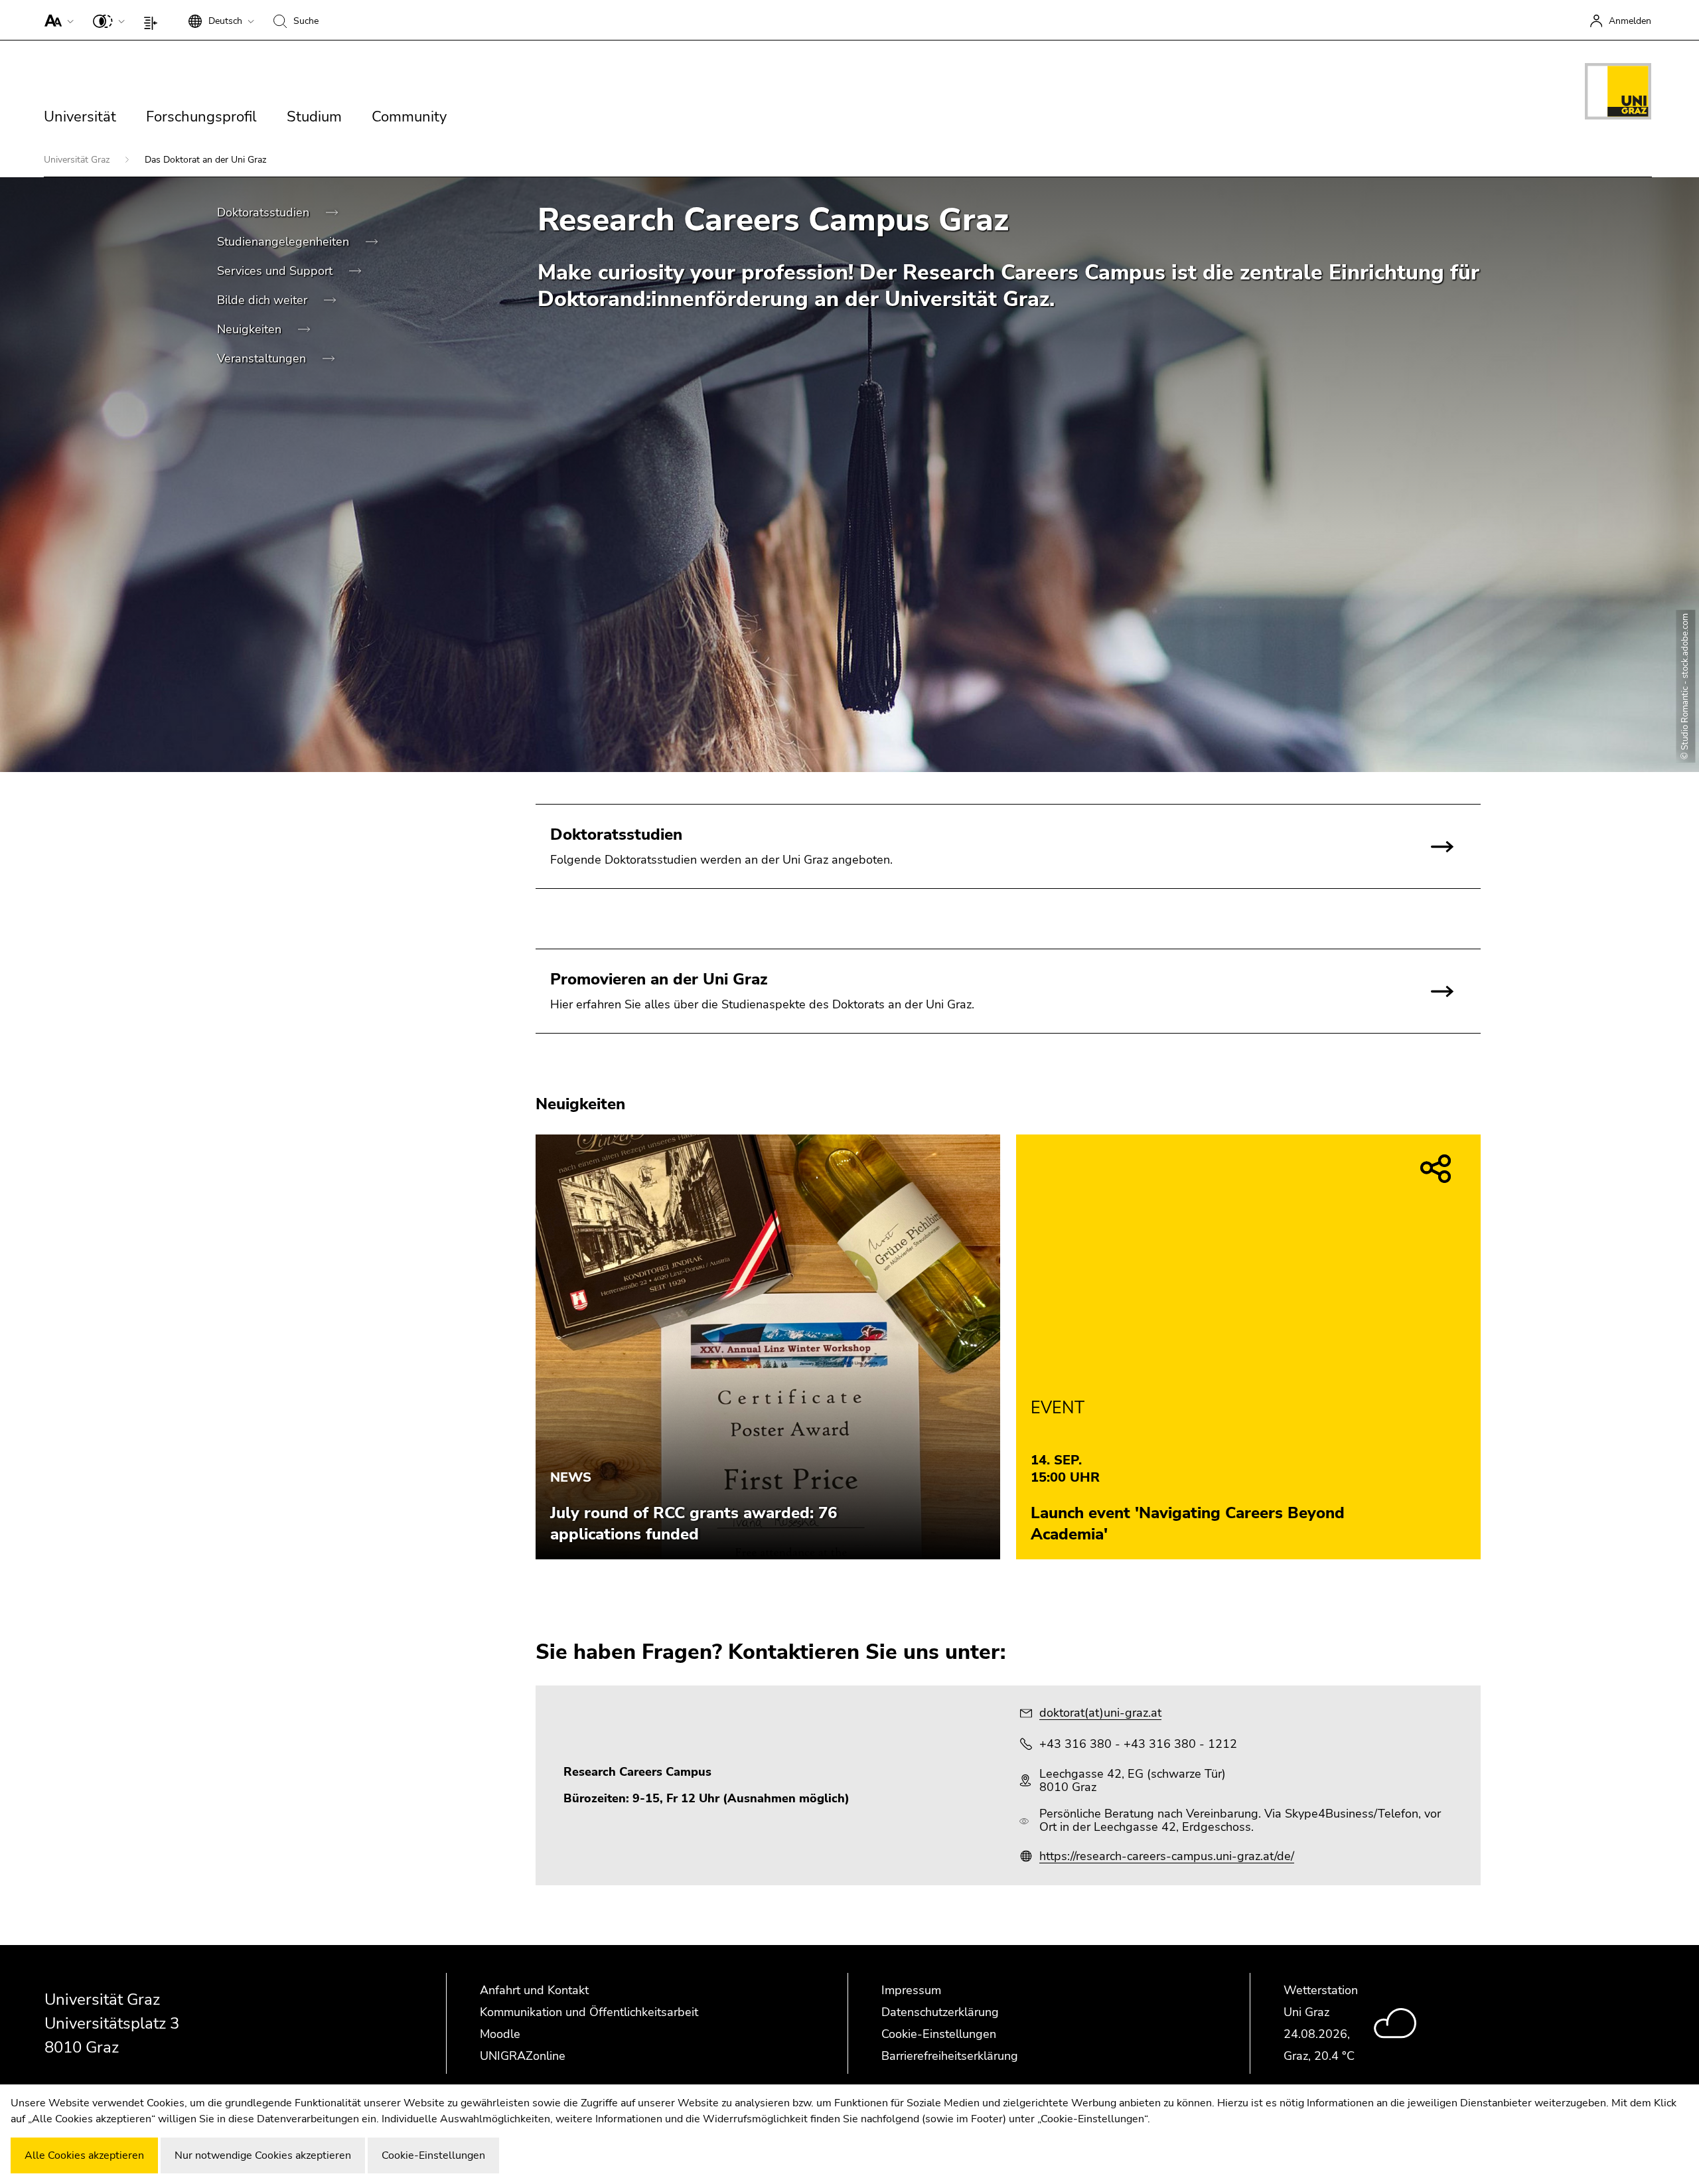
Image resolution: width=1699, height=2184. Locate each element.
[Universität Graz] (1618, 94)
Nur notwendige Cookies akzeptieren (263, 2155)
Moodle (500, 2034)
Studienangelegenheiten (285, 242)
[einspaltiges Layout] (154, 20)
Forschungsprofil (201, 117)
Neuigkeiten (251, 329)
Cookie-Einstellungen (939, 2034)
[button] (56, 20)
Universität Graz (78, 160)
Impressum (911, 1990)
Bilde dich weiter (264, 300)
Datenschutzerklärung (940, 2012)
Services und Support (276, 271)
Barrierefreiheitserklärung (950, 2056)
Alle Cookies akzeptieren (84, 2155)
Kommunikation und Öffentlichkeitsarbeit (589, 2012)
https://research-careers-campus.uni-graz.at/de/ (1167, 1856)
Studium (314, 117)
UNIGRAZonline (523, 2056)
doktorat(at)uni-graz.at (1100, 1713)
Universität (80, 117)
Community (409, 117)
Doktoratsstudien (265, 212)
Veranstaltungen (263, 358)
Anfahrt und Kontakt (534, 1990)
